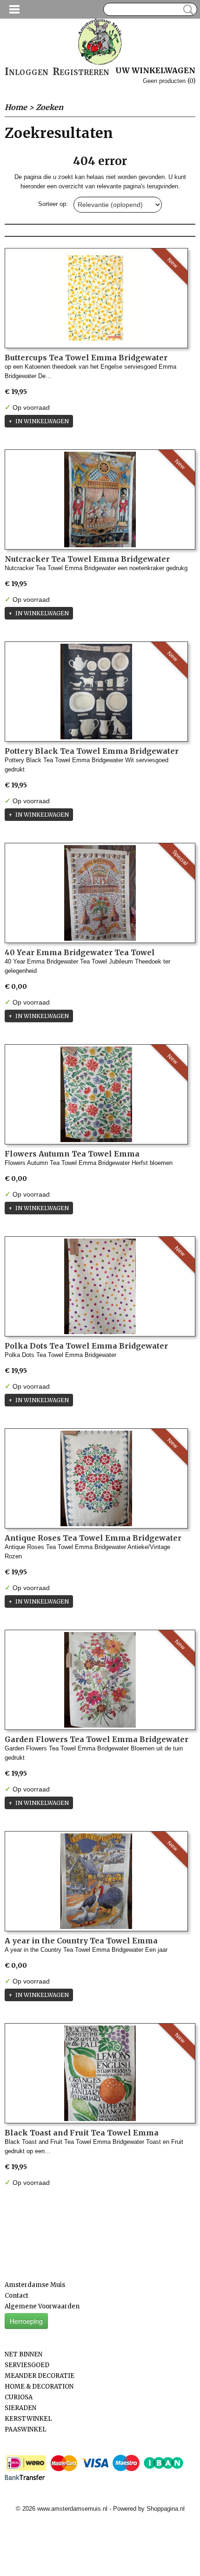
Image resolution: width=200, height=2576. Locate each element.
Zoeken (187, 10)
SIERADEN (20, 2408)
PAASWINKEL (26, 2429)
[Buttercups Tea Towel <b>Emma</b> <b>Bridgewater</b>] (96, 298)
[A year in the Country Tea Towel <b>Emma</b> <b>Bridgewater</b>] (96, 1881)
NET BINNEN (23, 2354)
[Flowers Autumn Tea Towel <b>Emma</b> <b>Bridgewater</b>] (96, 1094)
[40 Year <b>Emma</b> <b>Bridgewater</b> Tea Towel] (100, 893)
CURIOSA (19, 2397)
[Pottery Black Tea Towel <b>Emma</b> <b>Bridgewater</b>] (96, 692)
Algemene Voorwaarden (42, 2306)
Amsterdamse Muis (35, 2285)
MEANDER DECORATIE (40, 2376)
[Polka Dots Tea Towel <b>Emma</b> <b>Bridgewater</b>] (100, 1286)
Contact (17, 2296)
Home (16, 107)
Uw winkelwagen (155, 70)
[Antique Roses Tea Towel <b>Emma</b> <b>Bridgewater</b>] (96, 1478)
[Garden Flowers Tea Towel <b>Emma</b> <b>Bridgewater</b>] (100, 1680)
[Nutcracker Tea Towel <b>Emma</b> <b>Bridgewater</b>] (100, 499)
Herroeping (26, 2321)
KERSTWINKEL (28, 2419)
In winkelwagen (42, 421)
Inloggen (27, 72)
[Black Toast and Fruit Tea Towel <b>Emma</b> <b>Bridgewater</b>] (100, 2073)
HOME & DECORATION (39, 2387)
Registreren (81, 72)
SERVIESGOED (27, 2365)
